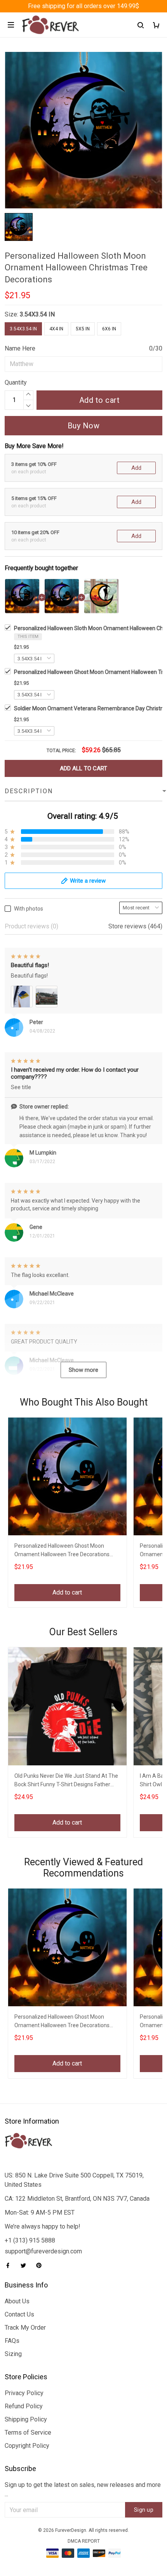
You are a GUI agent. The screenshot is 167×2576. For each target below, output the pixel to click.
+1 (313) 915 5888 (30, 2240)
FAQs (12, 2341)
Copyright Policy (27, 2446)
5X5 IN (83, 329)
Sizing (13, 2354)
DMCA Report (84, 2541)
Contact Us (19, 2314)
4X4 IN (56, 329)
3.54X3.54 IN (37, 314)
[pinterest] (41, 2265)
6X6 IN (109, 329)
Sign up (144, 2510)
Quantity (16, 382)
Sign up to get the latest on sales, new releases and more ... (83, 2489)
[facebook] (10, 2265)
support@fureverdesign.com (43, 2251)
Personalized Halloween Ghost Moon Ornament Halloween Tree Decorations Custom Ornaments (62, 1551)
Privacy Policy (24, 2393)
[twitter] (26, 2265)
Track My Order (25, 2328)
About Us (17, 2301)
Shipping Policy (26, 2419)
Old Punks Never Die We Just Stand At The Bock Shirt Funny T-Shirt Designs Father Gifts (66, 1781)
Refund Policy (24, 2406)
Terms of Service (28, 2433)
